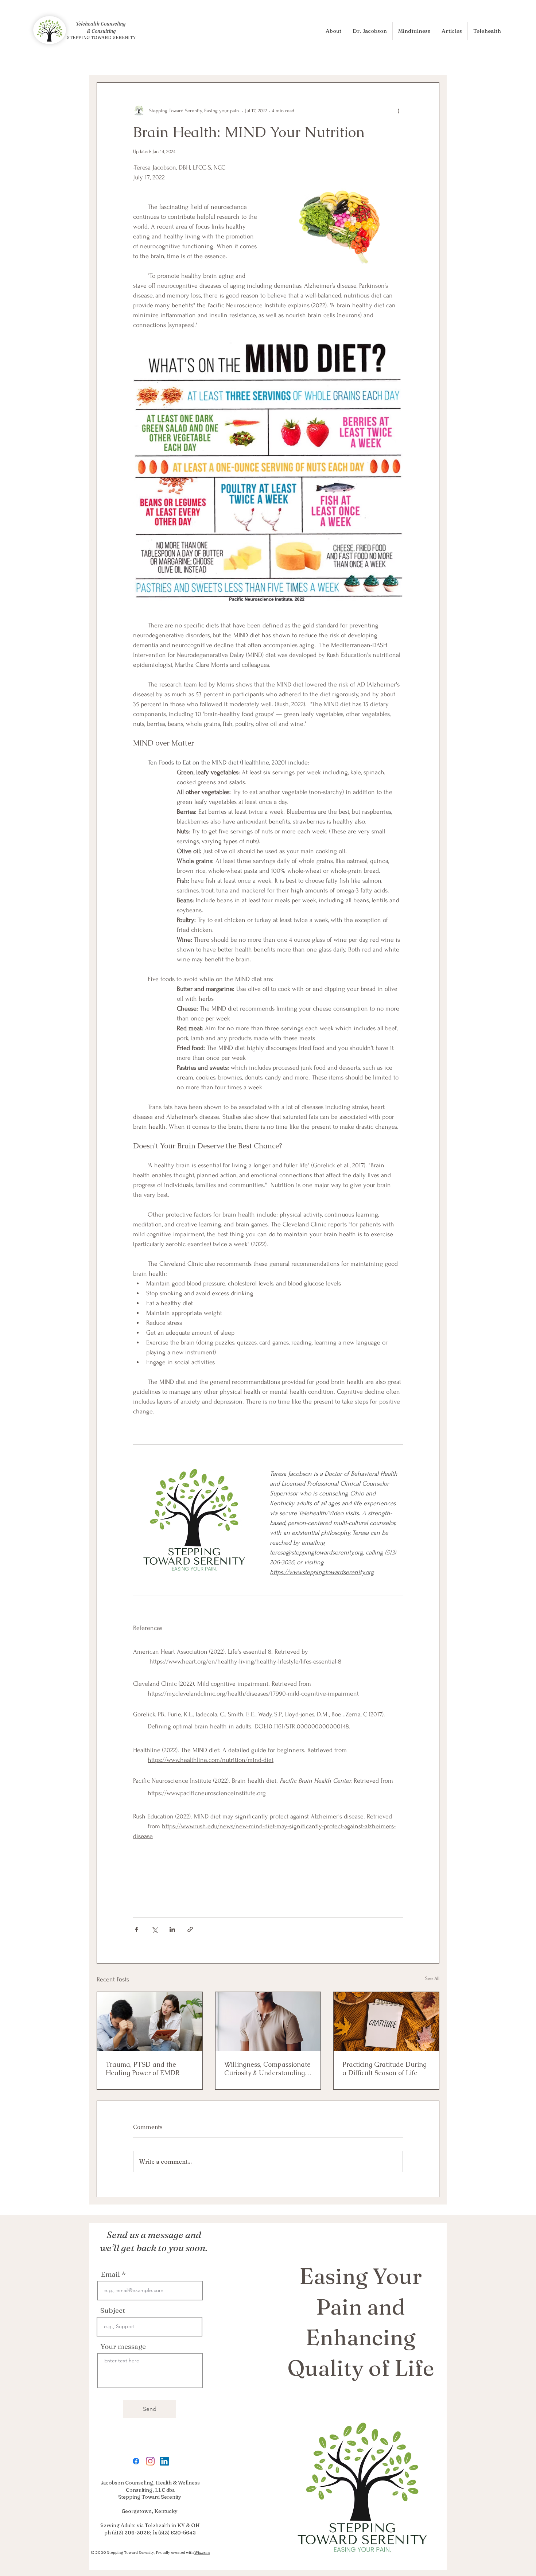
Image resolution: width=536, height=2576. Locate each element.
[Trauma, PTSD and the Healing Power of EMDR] (150, 2022)
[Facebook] (136, 2461)
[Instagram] (150, 2461)
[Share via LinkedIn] (172, 1929)
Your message (123, 2347)
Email (110, 2274)
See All (432, 1978)
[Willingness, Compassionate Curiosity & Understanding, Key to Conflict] (268, 2022)
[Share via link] (190, 1929)
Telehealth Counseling (101, 24)
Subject (113, 2310)
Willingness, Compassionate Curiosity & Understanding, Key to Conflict (267, 2069)
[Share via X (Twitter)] (154, 1929)
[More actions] (399, 110)
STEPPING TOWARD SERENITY (101, 37)
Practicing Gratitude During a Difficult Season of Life (384, 2069)
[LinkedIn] (164, 2461)
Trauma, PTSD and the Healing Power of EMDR (143, 2069)
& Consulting (101, 31)
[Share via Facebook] (137, 1929)
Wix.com (202, 2552)
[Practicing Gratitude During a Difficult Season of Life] (386, 2022)
